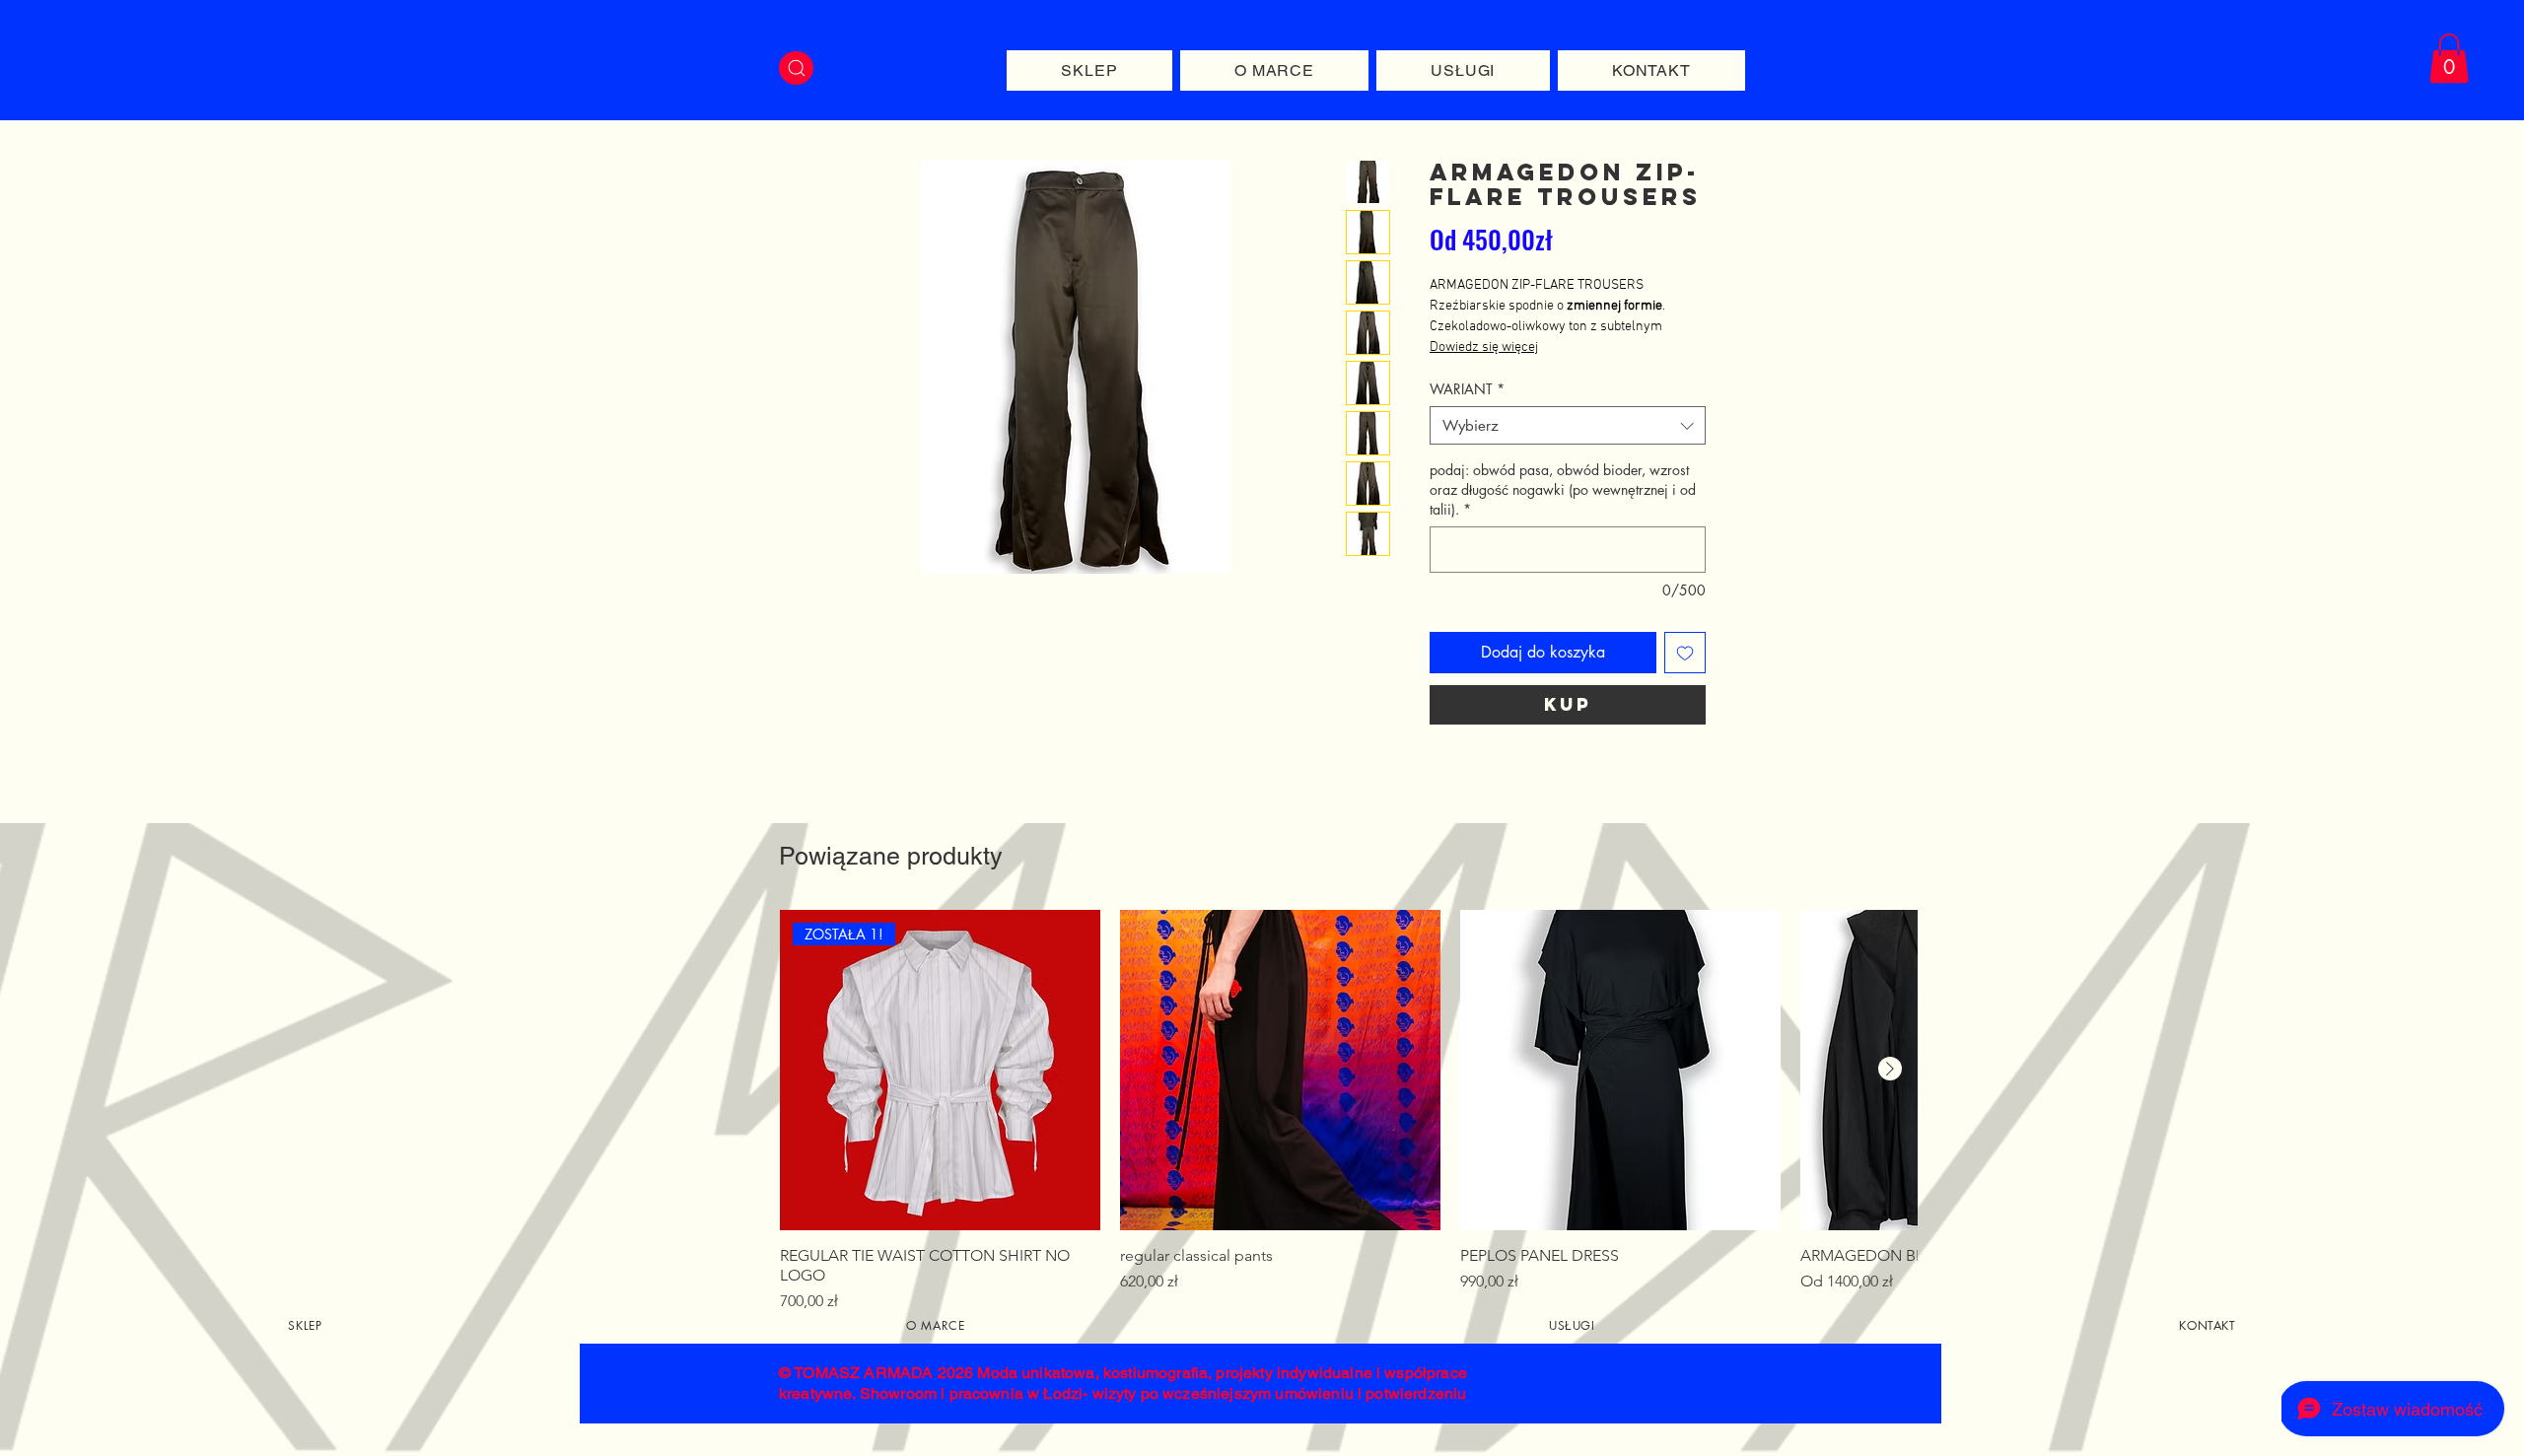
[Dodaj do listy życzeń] (1685, 653)
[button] (2449, 58)
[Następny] (1890, 1069)
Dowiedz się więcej (1484, 347)
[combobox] (1568, 425)
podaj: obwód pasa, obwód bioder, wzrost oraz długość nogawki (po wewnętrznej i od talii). (1563, 489)
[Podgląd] (1280, 1070)
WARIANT (1467, 389)
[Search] (796, 68)
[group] (1348, 1111)
